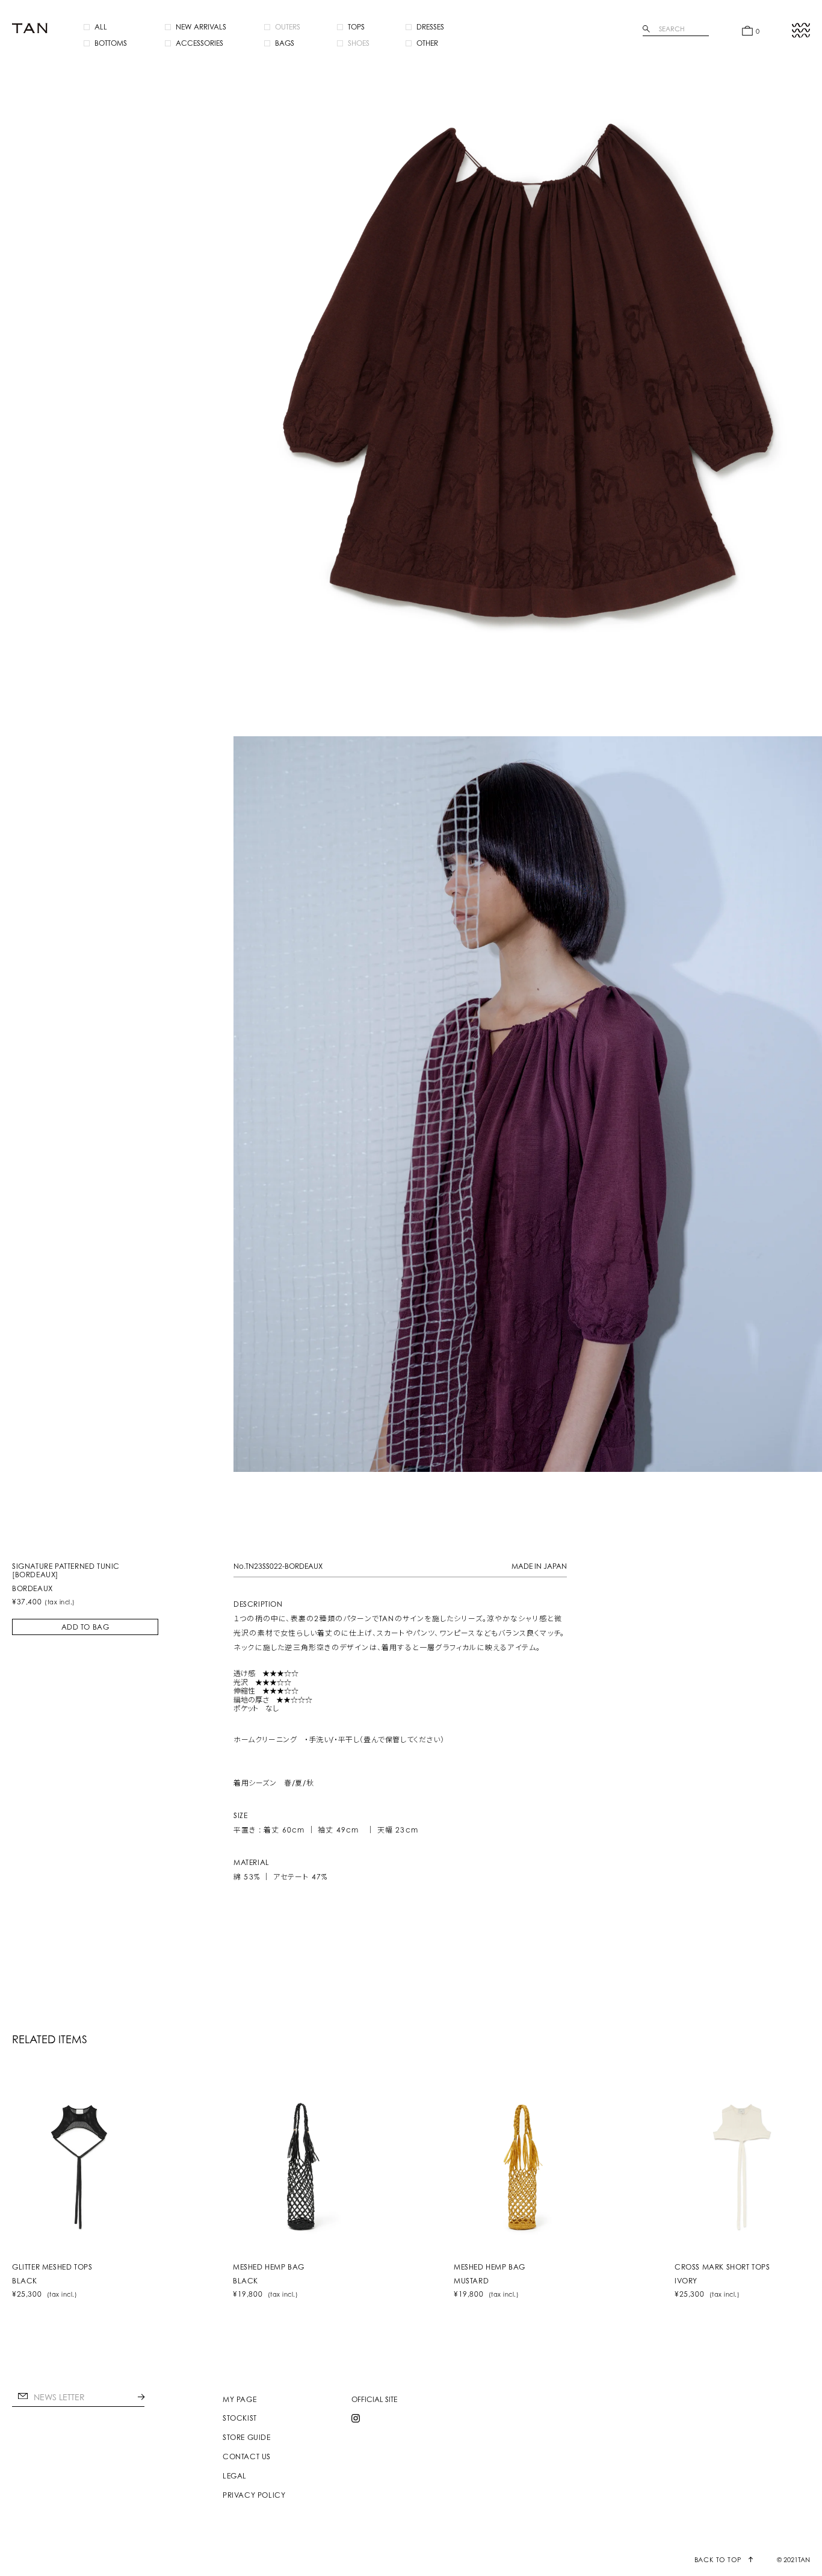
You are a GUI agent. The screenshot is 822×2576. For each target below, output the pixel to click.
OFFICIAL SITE (374, 2400)
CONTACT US (247, 2457)
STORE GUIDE (247, 2438)
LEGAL (235, 2476)
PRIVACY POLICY (254, 2495)
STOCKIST (240, 2418)
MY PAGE (239, 2400)
